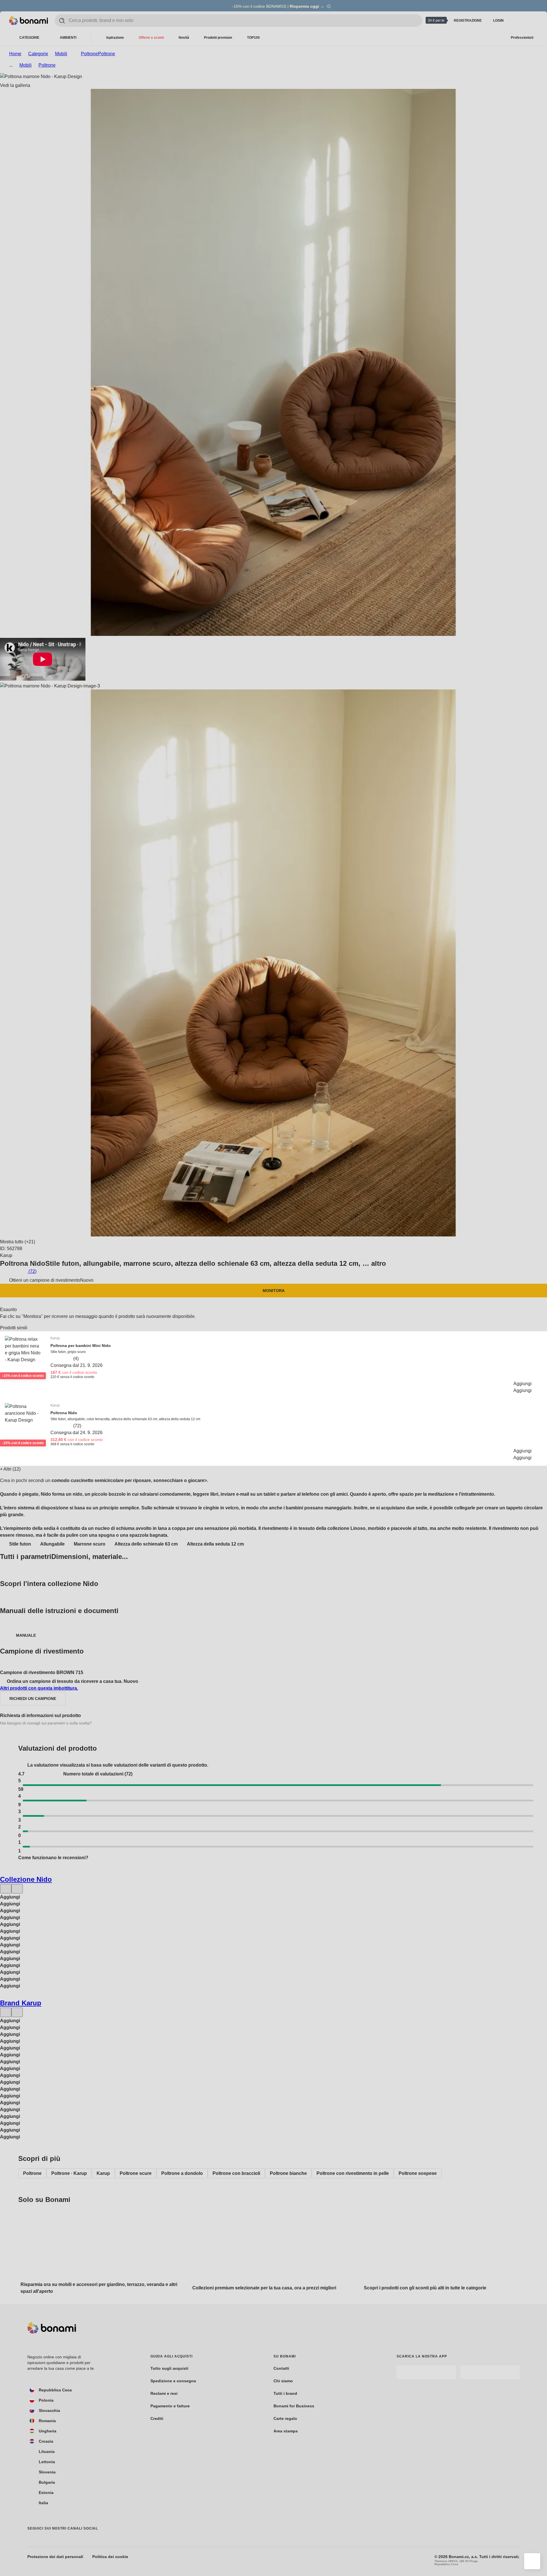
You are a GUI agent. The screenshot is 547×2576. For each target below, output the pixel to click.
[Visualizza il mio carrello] (531, 21)
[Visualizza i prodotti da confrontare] (517, 21)
